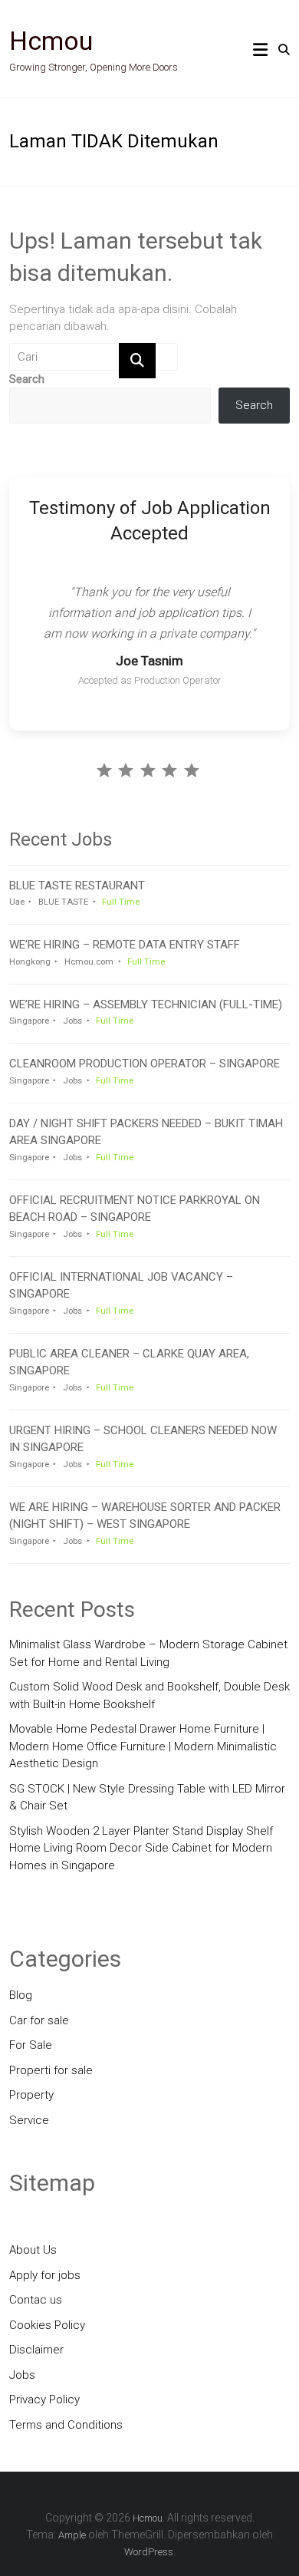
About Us (33, 2250)
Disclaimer (36, 2350)
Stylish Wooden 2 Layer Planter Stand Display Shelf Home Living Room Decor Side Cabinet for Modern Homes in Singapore (141, 1848)
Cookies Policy (47, 2325)
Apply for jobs (45, 2275)
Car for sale (39, 2020)
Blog (21, 1995)
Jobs (22, 2375)
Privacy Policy (44, 2400)
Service (29, 2120)
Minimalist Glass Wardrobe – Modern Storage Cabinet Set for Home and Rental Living (148, 1653)
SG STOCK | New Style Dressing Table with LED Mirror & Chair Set (147, 1798)
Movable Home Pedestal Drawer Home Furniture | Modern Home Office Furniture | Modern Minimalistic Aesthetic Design (143, 1746)
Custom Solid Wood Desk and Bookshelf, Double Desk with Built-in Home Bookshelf (149, 1695)
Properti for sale (51, 2070)
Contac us (36, 2300)
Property (31, 2095)
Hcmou (51, 41)
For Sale (31, 2045)
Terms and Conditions (66, 2425)
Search (27, 379)
